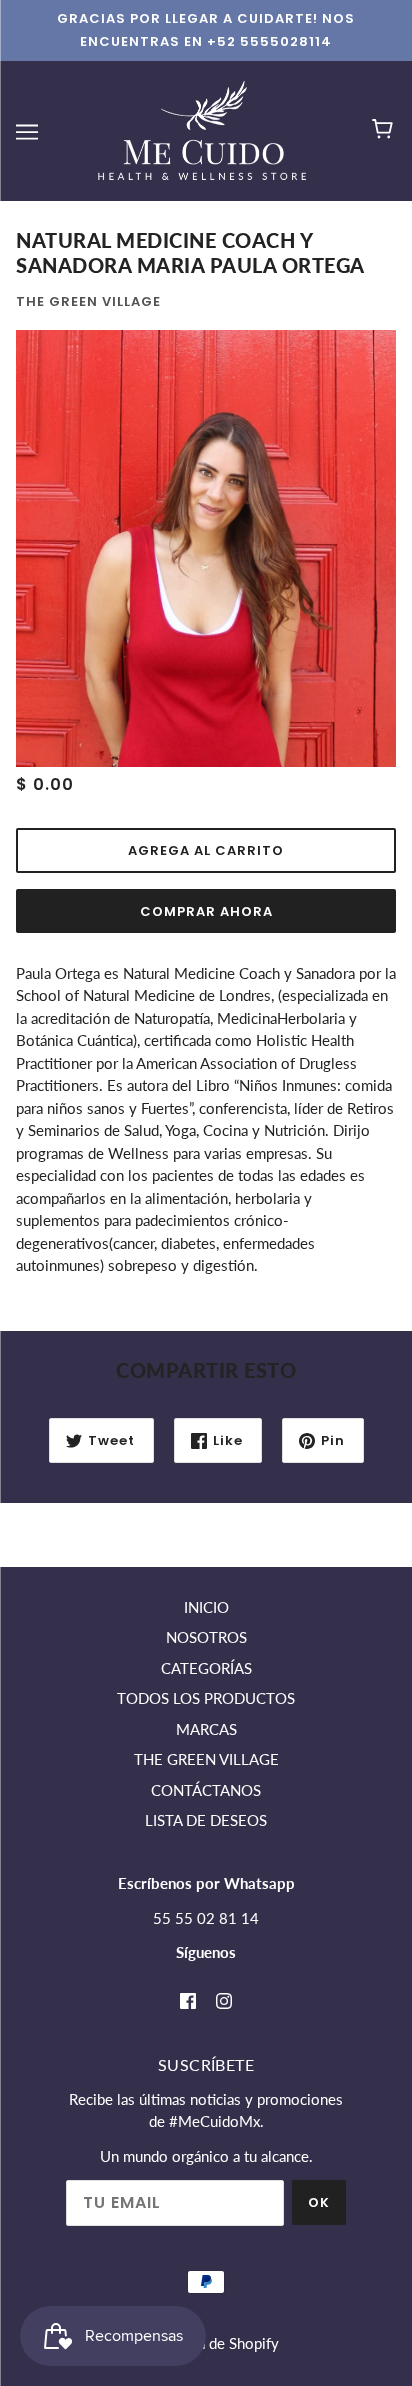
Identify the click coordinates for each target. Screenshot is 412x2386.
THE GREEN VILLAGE (206, 1759)
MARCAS (206, 1729)
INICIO (206, 1607)
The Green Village (88, 301)
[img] (188, 1999)
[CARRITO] (385, 131)
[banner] (202, 129)
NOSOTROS (206, 1637)
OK (319, 2202)
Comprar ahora (206, 911)
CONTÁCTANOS (206, 1790)
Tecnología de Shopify (206, 2343)
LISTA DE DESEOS (206, 1820)
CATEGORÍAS (206, 1668)
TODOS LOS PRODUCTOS (206, 1698)
